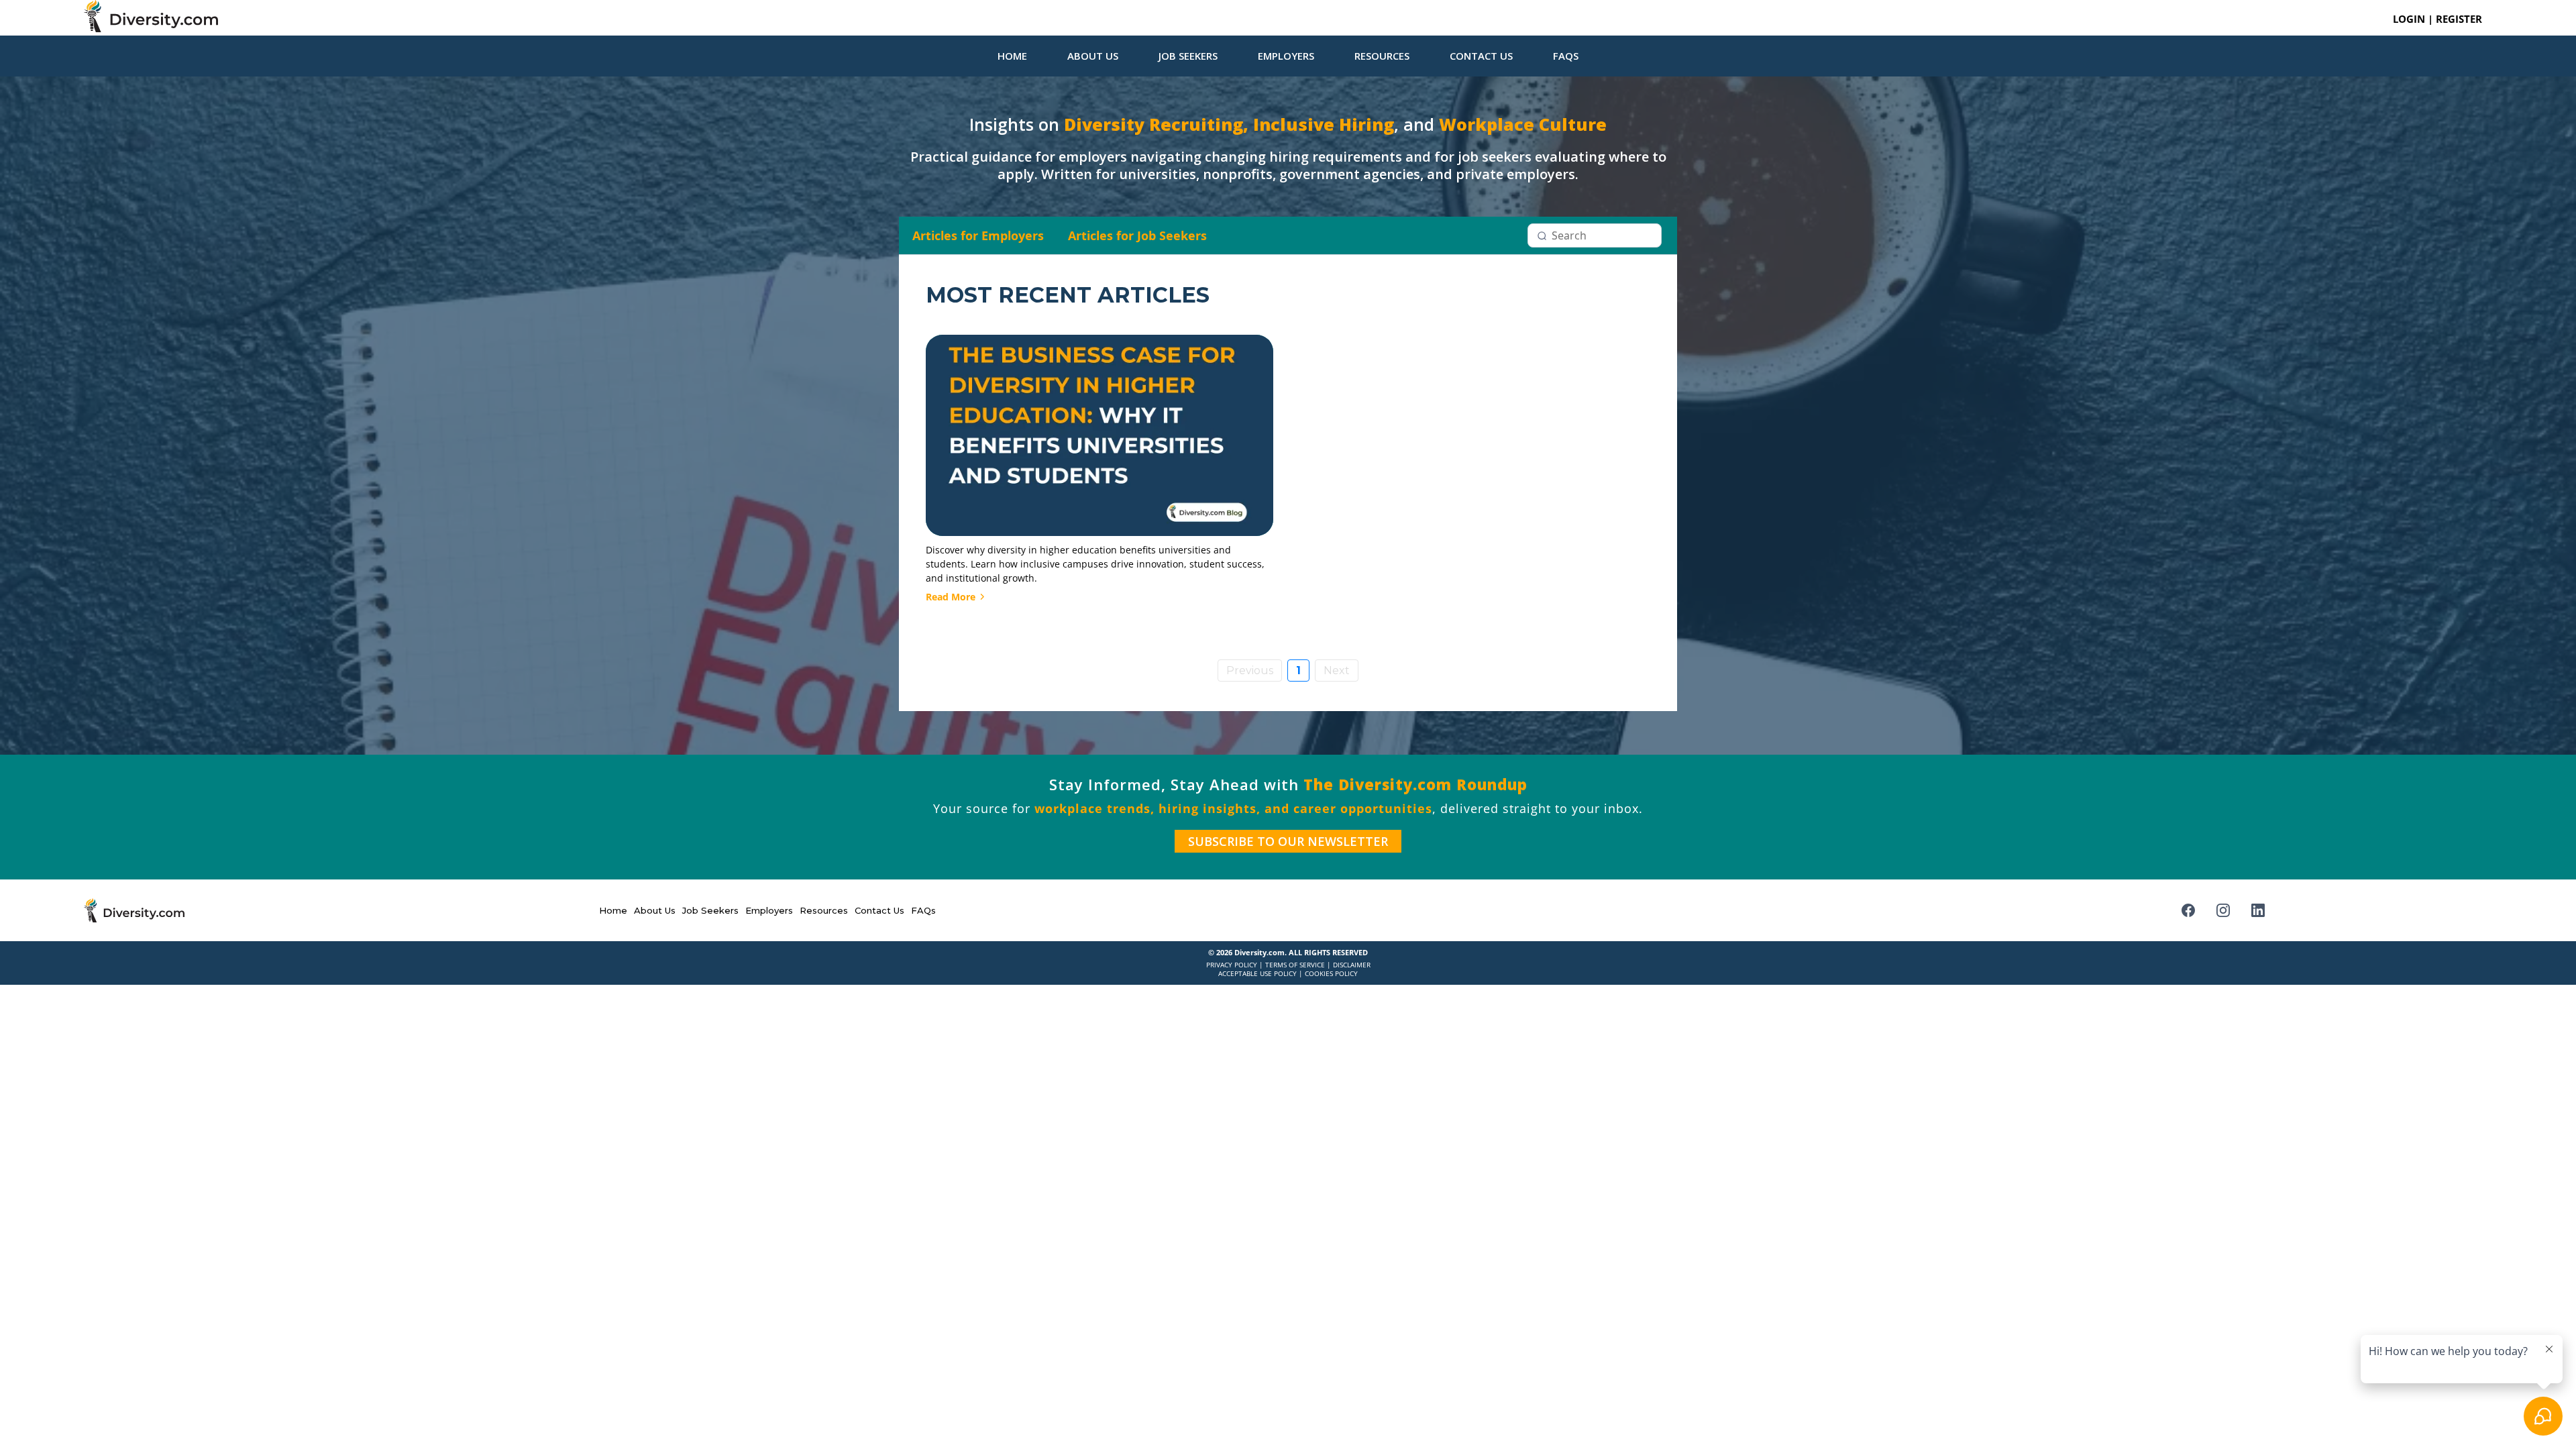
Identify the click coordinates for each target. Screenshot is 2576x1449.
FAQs (923, 910)
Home (613, 910)
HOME (1012, 56)
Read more (951, 597)
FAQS (1566, 56)
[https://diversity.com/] (678, 16)
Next (1337, 670)
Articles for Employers (978, 235)
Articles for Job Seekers (1137, 235)
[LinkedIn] (2258, 910)
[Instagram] (2223, 910)
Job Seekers (710, 910)
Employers (769, 910)
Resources (824, 910)
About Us (655, 910)
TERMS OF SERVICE (1295, 965)
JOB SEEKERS (1188, 56)
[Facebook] (2188, 910)
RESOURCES (1382, 56)
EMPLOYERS (1286, 56)
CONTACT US (1481, 56)
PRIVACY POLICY (1232, 965)
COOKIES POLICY (1331, 973)
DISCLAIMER (1352, 965)
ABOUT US (1093, 56)
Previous (1250, 670)
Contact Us (879, 910)
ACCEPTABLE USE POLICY (1257, 973)
